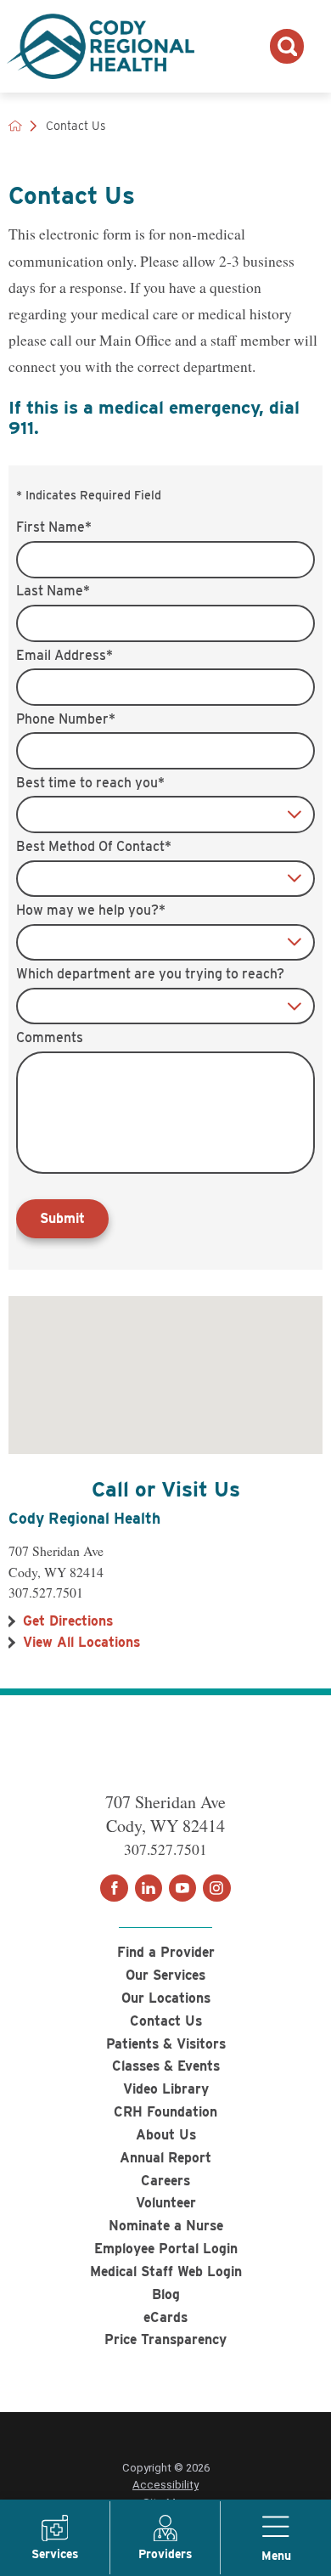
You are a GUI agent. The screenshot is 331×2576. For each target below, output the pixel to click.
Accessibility (165, 2485)
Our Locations (166, 1998)
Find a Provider (166, 1952)
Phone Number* (66, 719)
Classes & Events (166, 2066)
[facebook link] (114, 1888)
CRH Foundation (165, 2112)
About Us (166, 2135)
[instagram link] (216, 1888)
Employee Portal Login (166, 2249)
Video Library (166, 2089)
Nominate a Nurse (166, 2226)
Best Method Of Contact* (94, 847)
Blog (166, 2294)
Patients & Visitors (166, 2044)
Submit (62, 1218)
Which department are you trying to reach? (150, 974)
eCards (165, 2317)
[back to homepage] (15, 126)
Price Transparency (165, 2339)
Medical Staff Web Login (166, 2272)
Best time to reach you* (90, 783)
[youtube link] (182, 1888)
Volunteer (166, 2203)
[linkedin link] (149, 1888)
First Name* (54, 527)
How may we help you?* (91, 910)
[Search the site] (287, 46)
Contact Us (166, 2021)
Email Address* (65, 656)
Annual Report (165, 2158)
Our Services (165, 1975)
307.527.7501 (46, 1592)
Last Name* (53, 591)
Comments (50, 1038)
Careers (165, 2181)
